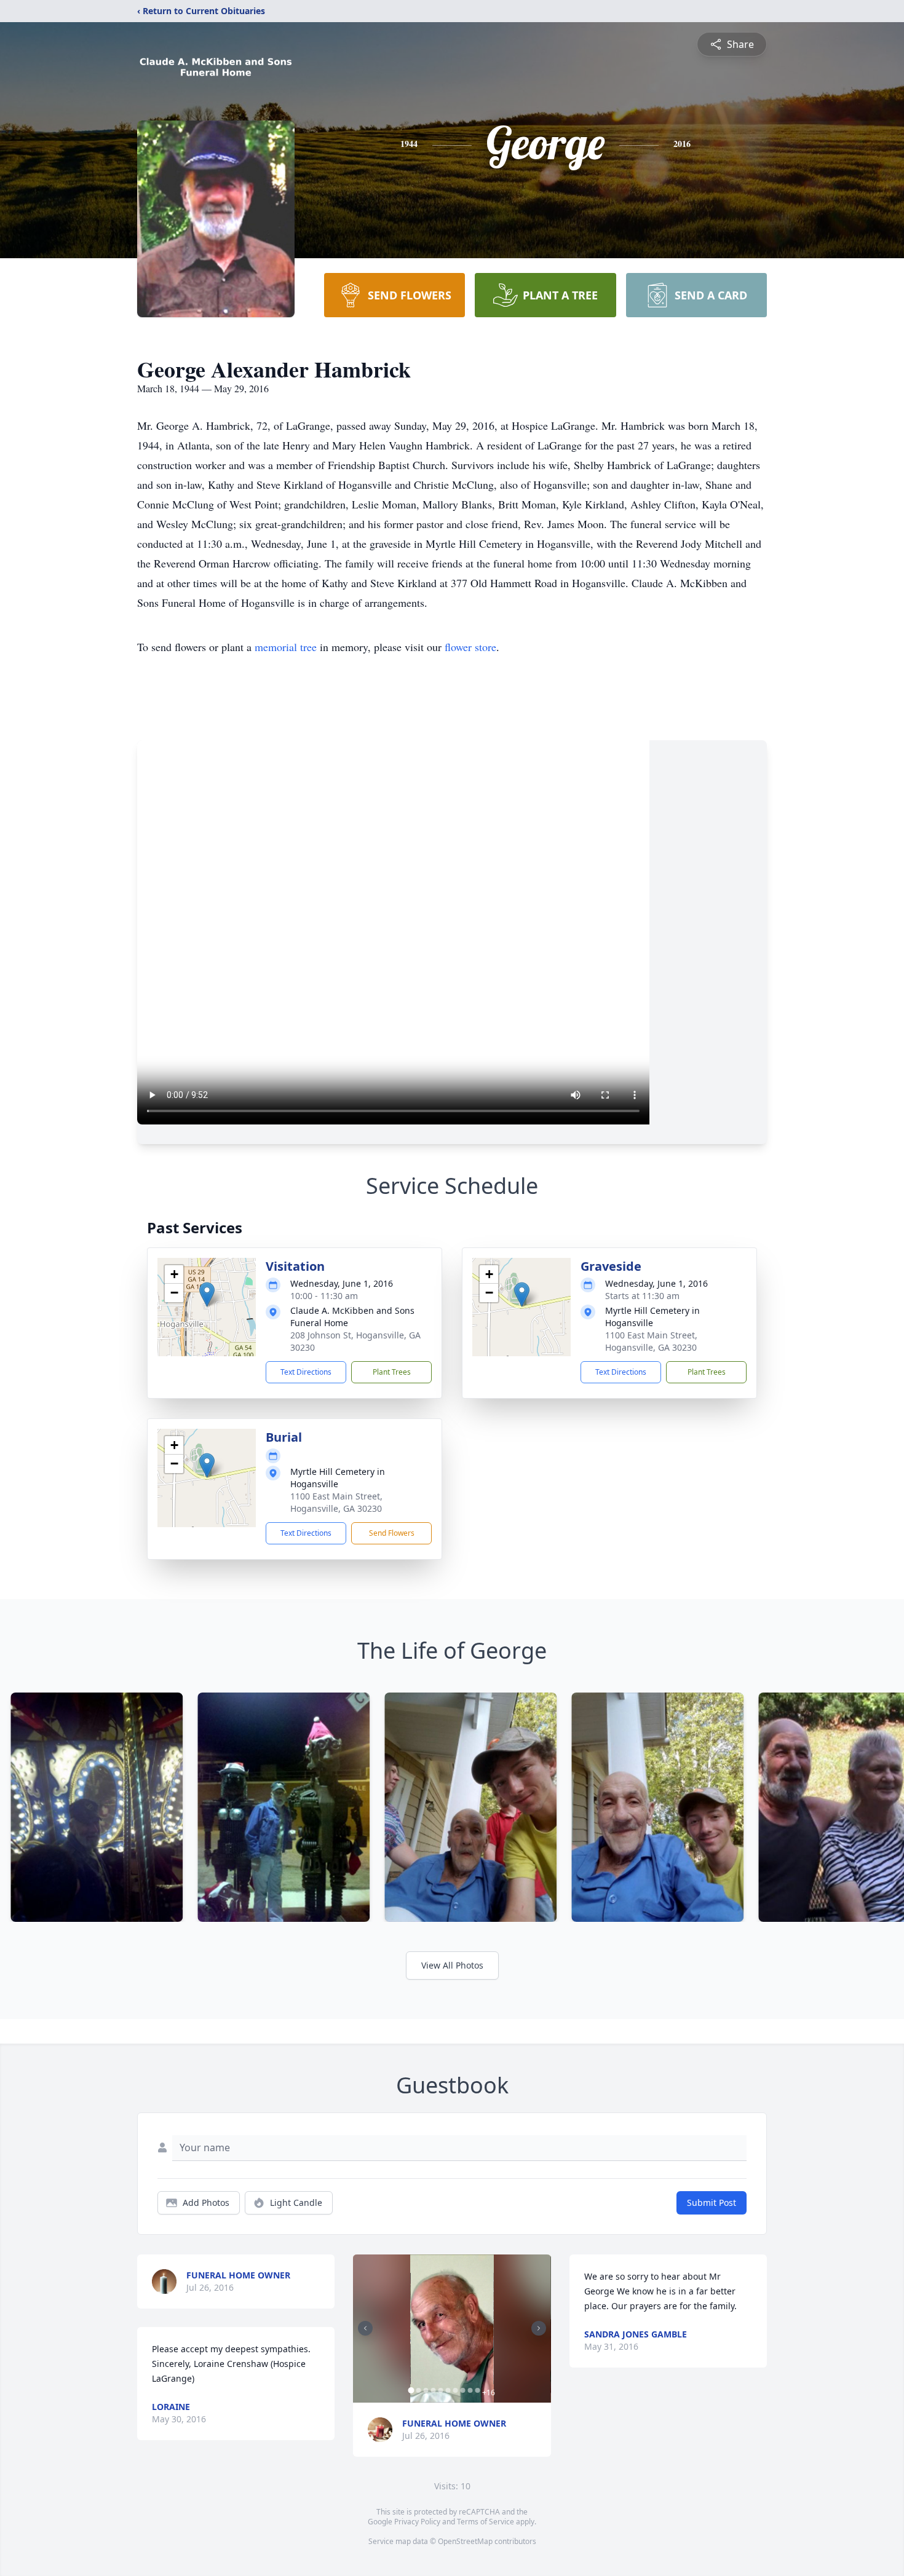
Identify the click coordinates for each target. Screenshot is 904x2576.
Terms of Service (486, 2522)
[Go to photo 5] (440, 2390)
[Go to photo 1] (411, 2390)
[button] (207, 1294)
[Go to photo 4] (433, 2390)
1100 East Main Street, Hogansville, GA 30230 (651, 1341)
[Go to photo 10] (477, 2390)
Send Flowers (392, 1533)
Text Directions (306, 1372)
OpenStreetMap (465, 2541)
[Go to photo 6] (448, 2390)
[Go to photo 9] (470, 2390)
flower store (470, 647)
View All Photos (452, 1965)
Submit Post (712, 2203)
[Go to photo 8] (462, 2390)
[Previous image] (365, 2328)
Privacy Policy (417, 2522)
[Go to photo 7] (455, 2390)
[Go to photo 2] (418, 2390)
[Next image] (539, 2328)
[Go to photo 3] (426, 2390)
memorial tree (286, 647)
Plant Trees (392, 1372)
